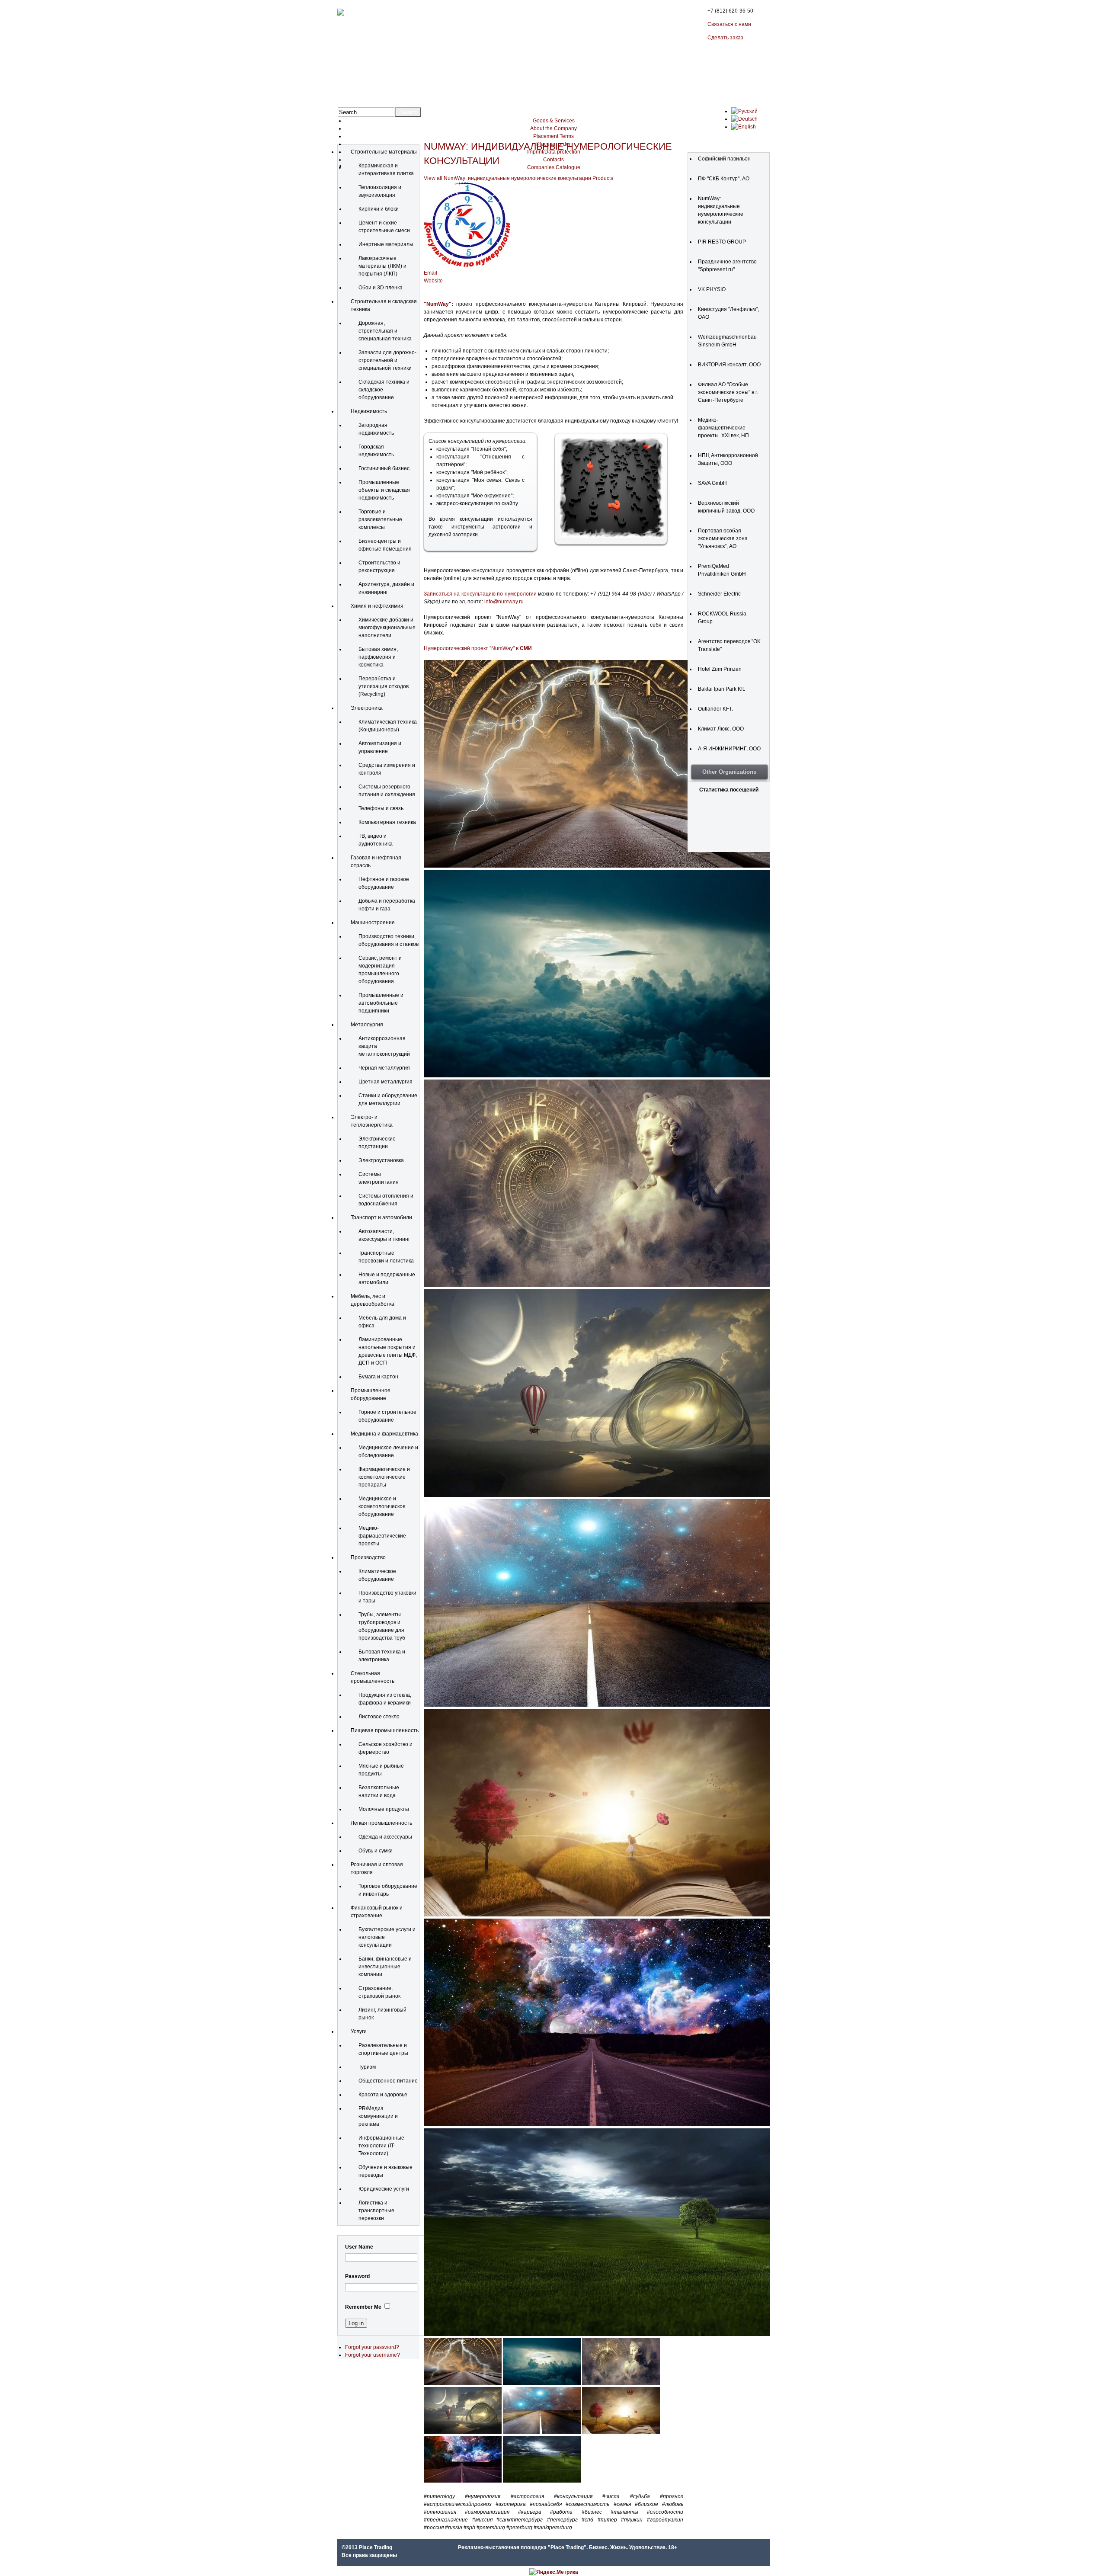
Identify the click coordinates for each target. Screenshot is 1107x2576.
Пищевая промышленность (385, 1730)
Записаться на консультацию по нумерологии (480, 594)
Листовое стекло (379, 1717)
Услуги (359, 2031)
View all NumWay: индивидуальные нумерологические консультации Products (518, 178)
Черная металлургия (384, 1068)
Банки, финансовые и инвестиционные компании (385, 1967)
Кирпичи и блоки (379, 209)
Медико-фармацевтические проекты (382, 1536)
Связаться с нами (729, 24)
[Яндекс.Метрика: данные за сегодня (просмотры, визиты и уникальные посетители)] (554, 2572)
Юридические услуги (384, 2189)
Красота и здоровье (383, 2095)
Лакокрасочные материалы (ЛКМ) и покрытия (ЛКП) (382, 266)
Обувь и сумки (376, 1851)
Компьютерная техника (387, 822)
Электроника (367, 708)
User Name (359, 2247)
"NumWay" (438, 304)
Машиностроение (373, 923)
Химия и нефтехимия (377, 606)
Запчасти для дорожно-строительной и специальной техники (387, 360)
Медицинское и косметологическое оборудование (382, 1506)
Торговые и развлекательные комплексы (380, 519)
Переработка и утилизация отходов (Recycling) (384, 686)
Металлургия (367, 1025)
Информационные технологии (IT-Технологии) (381, 2146)
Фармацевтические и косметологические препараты (384, 1477)
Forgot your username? (373, 2355)
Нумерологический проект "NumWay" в (478, 648)
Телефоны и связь (381, 808)
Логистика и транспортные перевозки (376, 2211)
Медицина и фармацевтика (384, 1434)
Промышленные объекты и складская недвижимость (384, 490)
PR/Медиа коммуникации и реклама (378, 2116)
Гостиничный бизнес (384, 468)
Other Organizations (729, 772)
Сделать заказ (725, 38)
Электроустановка (381, 1160)
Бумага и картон (378, 1377)
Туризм (367, 2067)
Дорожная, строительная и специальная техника (385, 331)
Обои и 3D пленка (381, 288)
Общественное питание (388, 2081)
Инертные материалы (386, 244)
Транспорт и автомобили (381, 1218)
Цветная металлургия (386, 1082)
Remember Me (363, 2307)
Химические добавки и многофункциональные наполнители (387, 628)
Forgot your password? (372, 2347)
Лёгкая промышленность (381, 1823)
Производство (368, 1557)
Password (357, 2276)
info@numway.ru (504, 602)
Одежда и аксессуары (385, 1837)
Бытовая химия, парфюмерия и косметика (378, 657)
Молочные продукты (384, 1809)
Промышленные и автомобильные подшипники (381, 1003)
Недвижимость (369, 411)
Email (430, 273)
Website (433, 281)
